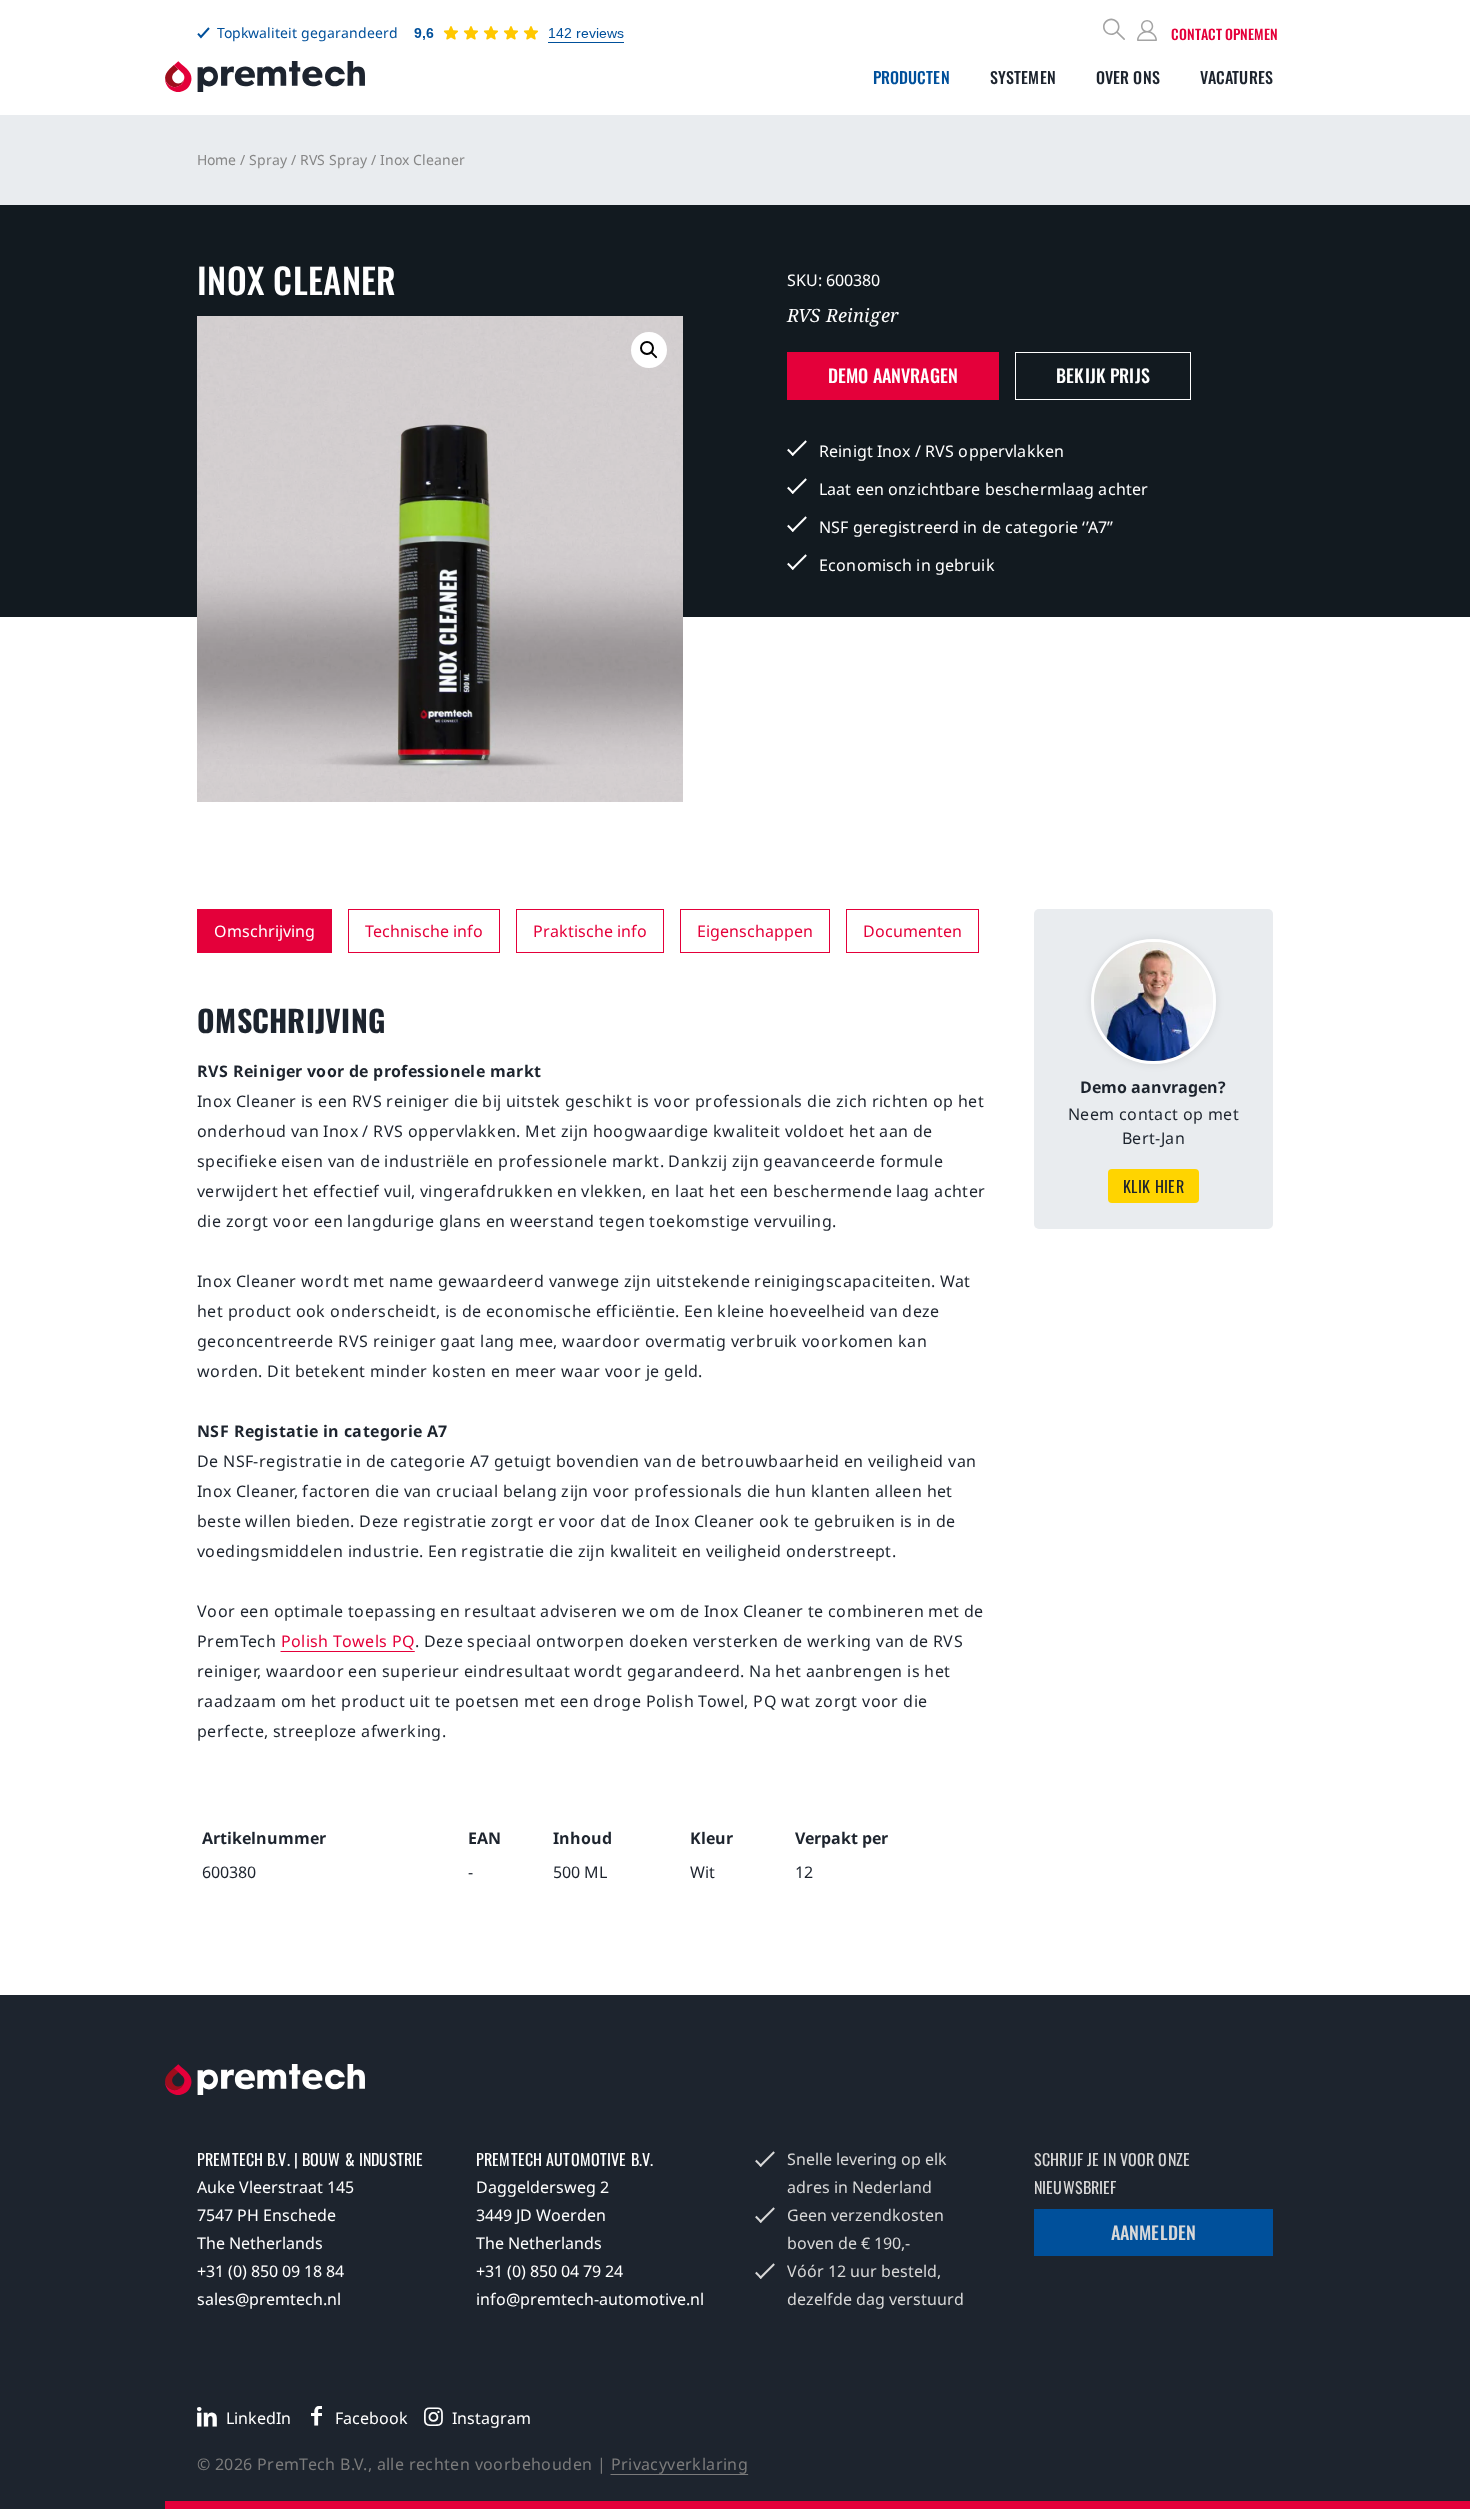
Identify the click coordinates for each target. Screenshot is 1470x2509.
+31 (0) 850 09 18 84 (270, 2271)
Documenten (912, 931)
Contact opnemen (1224, 33)
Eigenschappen (755, 931)
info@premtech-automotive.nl (590, 2299)
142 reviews (586, 33)
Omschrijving (264, 931)
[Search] (1115, 31)
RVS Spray (333, 159)
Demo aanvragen (893, 375)
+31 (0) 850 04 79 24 (549, 2271)
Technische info (424, 931)
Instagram (491, 2418)
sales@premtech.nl (269, 2299)
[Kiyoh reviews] (491, 33)
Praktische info (590, 931)
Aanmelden (1153, 2232)
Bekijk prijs (1103, 375)
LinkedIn (258, 2418)
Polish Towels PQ (348, 1641)
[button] (649, 350)
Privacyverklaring (680, 2464)
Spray (268, 159)
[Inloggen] (1150, 31)
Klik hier (1154, 1186)
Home (216, 159)
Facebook (371, 2418)
